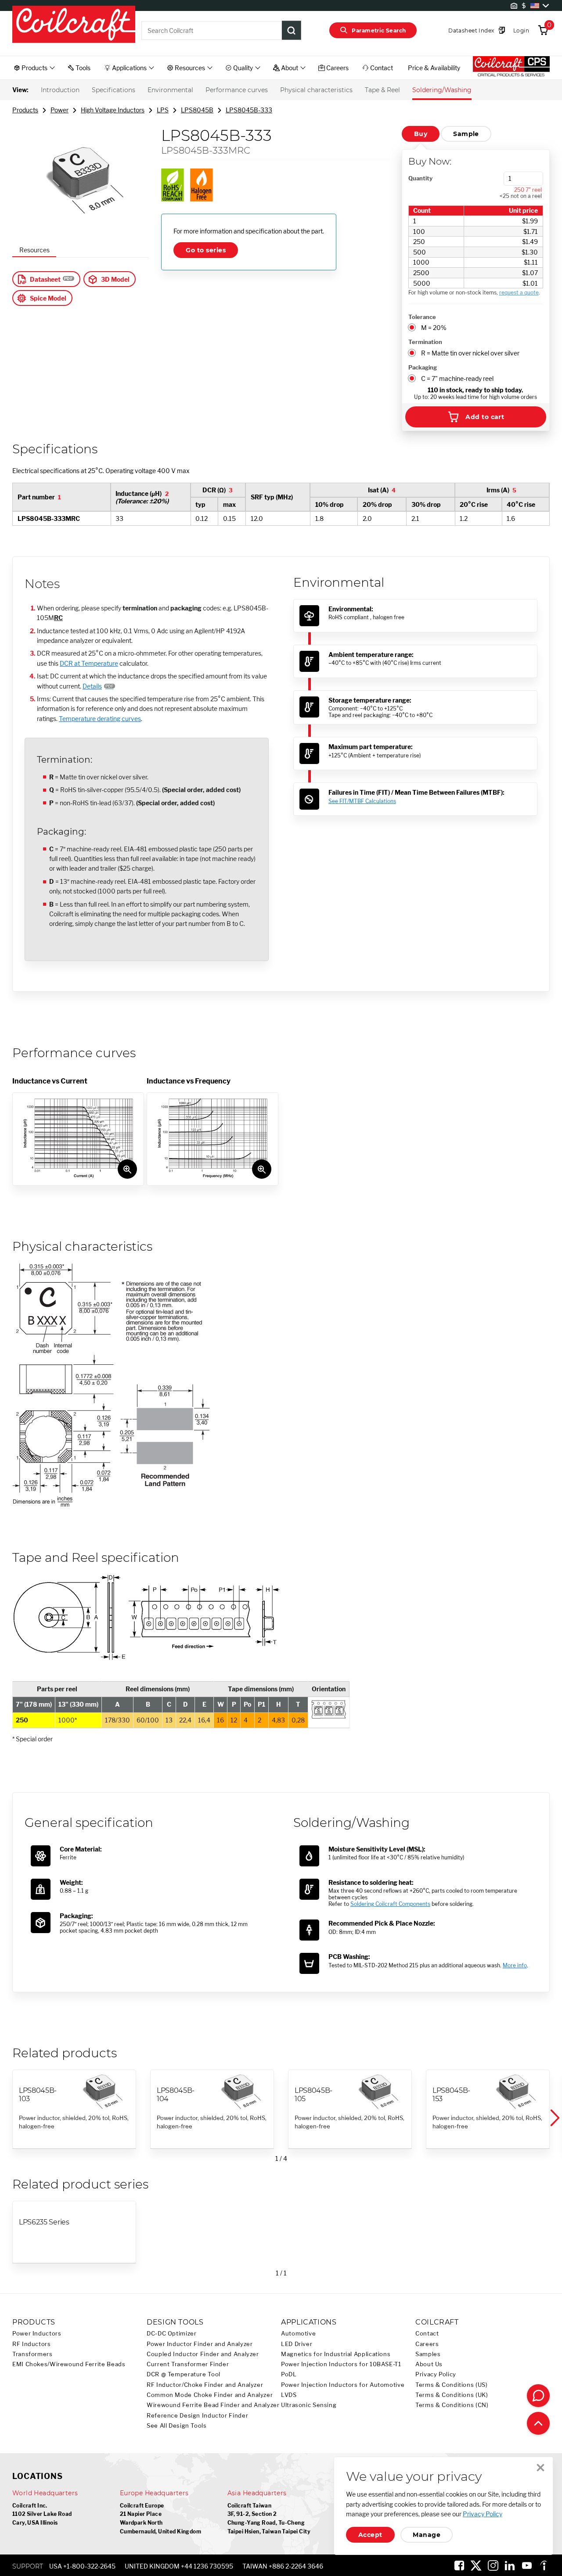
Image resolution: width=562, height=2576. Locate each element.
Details (92, 686)
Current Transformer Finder (188, 2364)
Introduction (60, 90)
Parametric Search (379, 30)
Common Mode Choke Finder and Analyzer (210, 2395)
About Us (429, 2364)
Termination (425, 342)
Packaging (423, 367)
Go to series (206, 250)
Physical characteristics (316, 90)
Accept (370, 2535)
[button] (554, 2118)
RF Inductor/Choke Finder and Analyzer (205, 2385)
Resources (34, 250)
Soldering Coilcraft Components (390, 1904)
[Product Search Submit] (292, 30)
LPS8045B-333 (249, 110)
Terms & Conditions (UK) (452, 2395)
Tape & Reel (382, 90)
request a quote (519, 292)
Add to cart (485, 417)
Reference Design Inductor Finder (197, 2416)
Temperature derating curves (100, 719)
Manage (427, 2535)
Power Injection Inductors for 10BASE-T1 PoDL (341, 2369)
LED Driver (297, 2344)
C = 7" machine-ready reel (457, 379)
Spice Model (48, 298)
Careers (427, 2344)
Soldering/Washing (442, 90)
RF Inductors (32, 2344)
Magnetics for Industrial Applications (336, 2354)
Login (521, 30)
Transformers (32, 2354)
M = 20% (434, 328)
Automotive (298, 2334)
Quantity (420, 178)
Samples (428, 2354)
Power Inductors (37, 2334)
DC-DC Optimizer (171, 2334)
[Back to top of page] (538, 2423)
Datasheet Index (471, 30)
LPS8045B (197, 110)
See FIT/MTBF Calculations (362, 801)
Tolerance (422, 317)
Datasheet (45, 279)
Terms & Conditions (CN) (452, 2405)
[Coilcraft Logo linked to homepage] (74, 25)
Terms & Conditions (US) (452, 2385)
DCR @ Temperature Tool (184, 2374)
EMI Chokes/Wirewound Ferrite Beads (69, 2364)
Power (59, 110)
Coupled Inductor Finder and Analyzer (203, 2354)
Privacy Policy (436, 2374)
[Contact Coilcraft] (538, 2396)
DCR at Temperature (89, 663)
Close (540, 2468)
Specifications (113, 90)
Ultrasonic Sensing (309, 2405)
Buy (421, 134)
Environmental (170, 90)
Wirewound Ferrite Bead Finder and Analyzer (213, 2405)
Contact (427, 2334)
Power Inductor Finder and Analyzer (200, 2344)
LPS (163, 110)
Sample (466, 134)
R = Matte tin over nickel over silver (470, 353)
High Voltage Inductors (113, 110)
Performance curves (237, 90)
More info (515, 1965)
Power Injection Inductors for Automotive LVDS (343, 2390)
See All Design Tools (177, 2426)
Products (25, 110)
